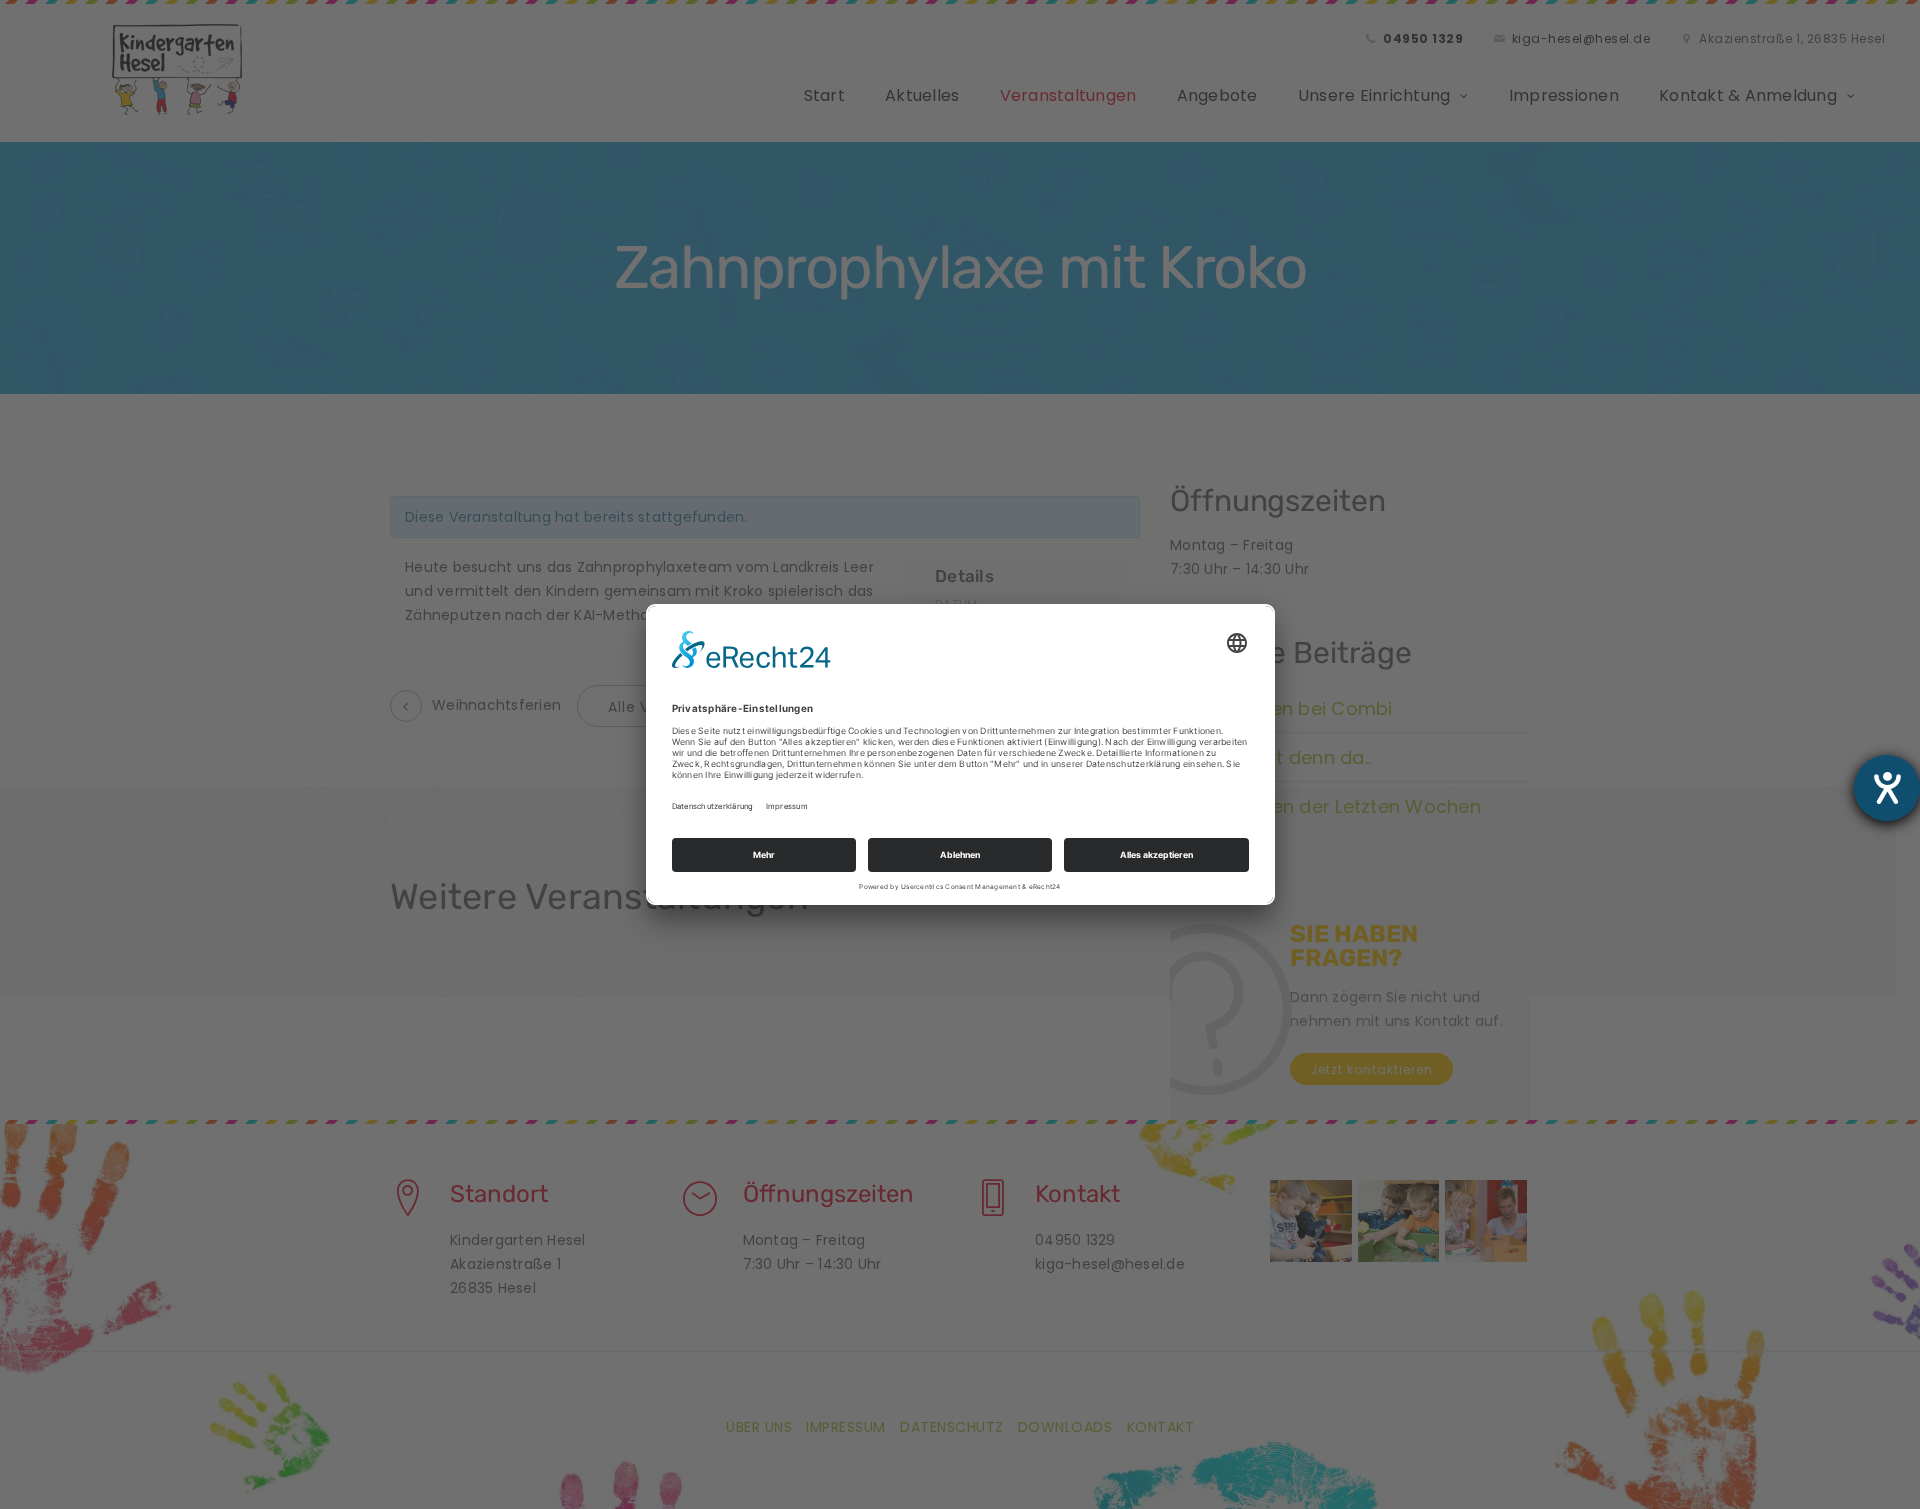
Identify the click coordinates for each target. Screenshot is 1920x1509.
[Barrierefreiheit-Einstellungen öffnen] (1887, 788)
